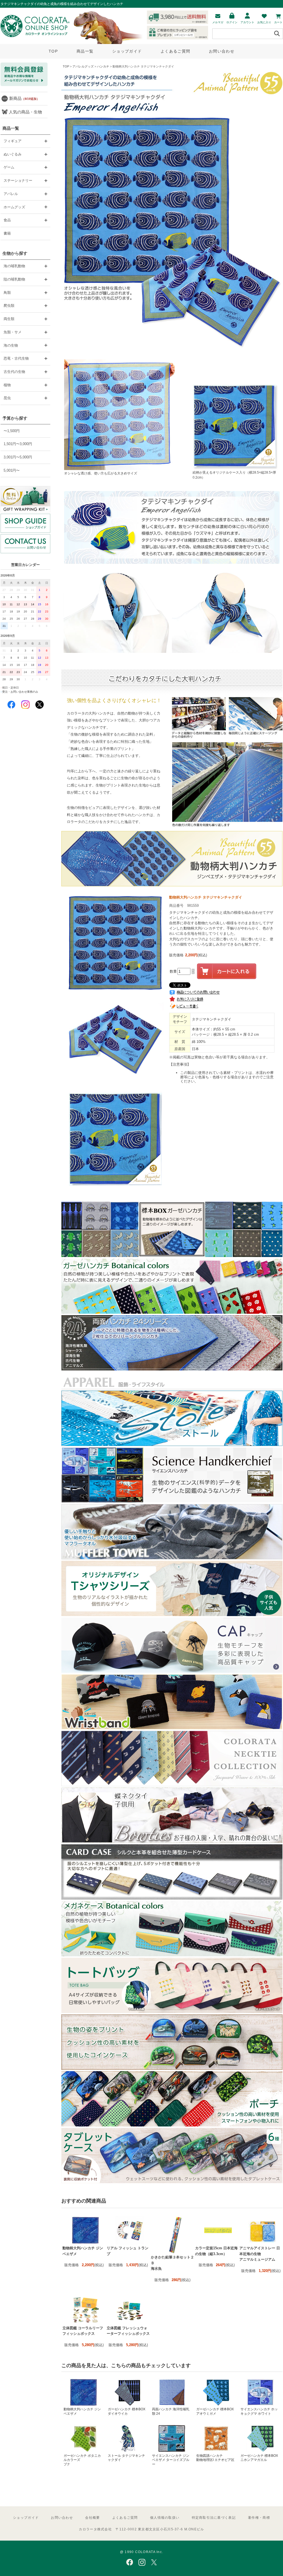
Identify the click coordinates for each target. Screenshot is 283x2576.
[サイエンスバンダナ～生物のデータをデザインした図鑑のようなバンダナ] (172, 1501)
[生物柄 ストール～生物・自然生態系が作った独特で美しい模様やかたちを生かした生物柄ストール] (172, 1445)
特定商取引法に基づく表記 (214, 2518)
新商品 (24, 98)
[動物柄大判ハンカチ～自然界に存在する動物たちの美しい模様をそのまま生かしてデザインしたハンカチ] (172, 885)
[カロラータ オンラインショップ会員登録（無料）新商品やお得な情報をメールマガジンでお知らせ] (24, 85)
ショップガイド (127, 51)
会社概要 (92, 2518)
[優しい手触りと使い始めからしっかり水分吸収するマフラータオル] (172, 1558)
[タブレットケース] (172, 2182)
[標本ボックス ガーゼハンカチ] (172, 1256)
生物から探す (15, 253)
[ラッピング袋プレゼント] (25, 499)
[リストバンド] (172, 1728)
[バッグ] (172, 2012)
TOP (53, 51)
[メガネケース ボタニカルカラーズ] (172, 1955)
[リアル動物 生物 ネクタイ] (172, 1785)
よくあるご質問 (175, 51)
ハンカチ (103, 66)
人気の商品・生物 (25, 112)
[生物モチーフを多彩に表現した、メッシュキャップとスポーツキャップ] (172, 1672)
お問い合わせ (222, 51)
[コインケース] (172, 2069)
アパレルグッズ (83, 66)
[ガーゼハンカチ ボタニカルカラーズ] (172, 1312)
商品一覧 (85, 51)
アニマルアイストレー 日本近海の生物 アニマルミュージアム (260, 2254)
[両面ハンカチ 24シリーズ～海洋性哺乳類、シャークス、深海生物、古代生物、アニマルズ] (172, 1369)
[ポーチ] (172, 2125)
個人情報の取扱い (165, 2518)
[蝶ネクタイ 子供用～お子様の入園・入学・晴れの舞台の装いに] (172, 1842)
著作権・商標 (259, 2518)
